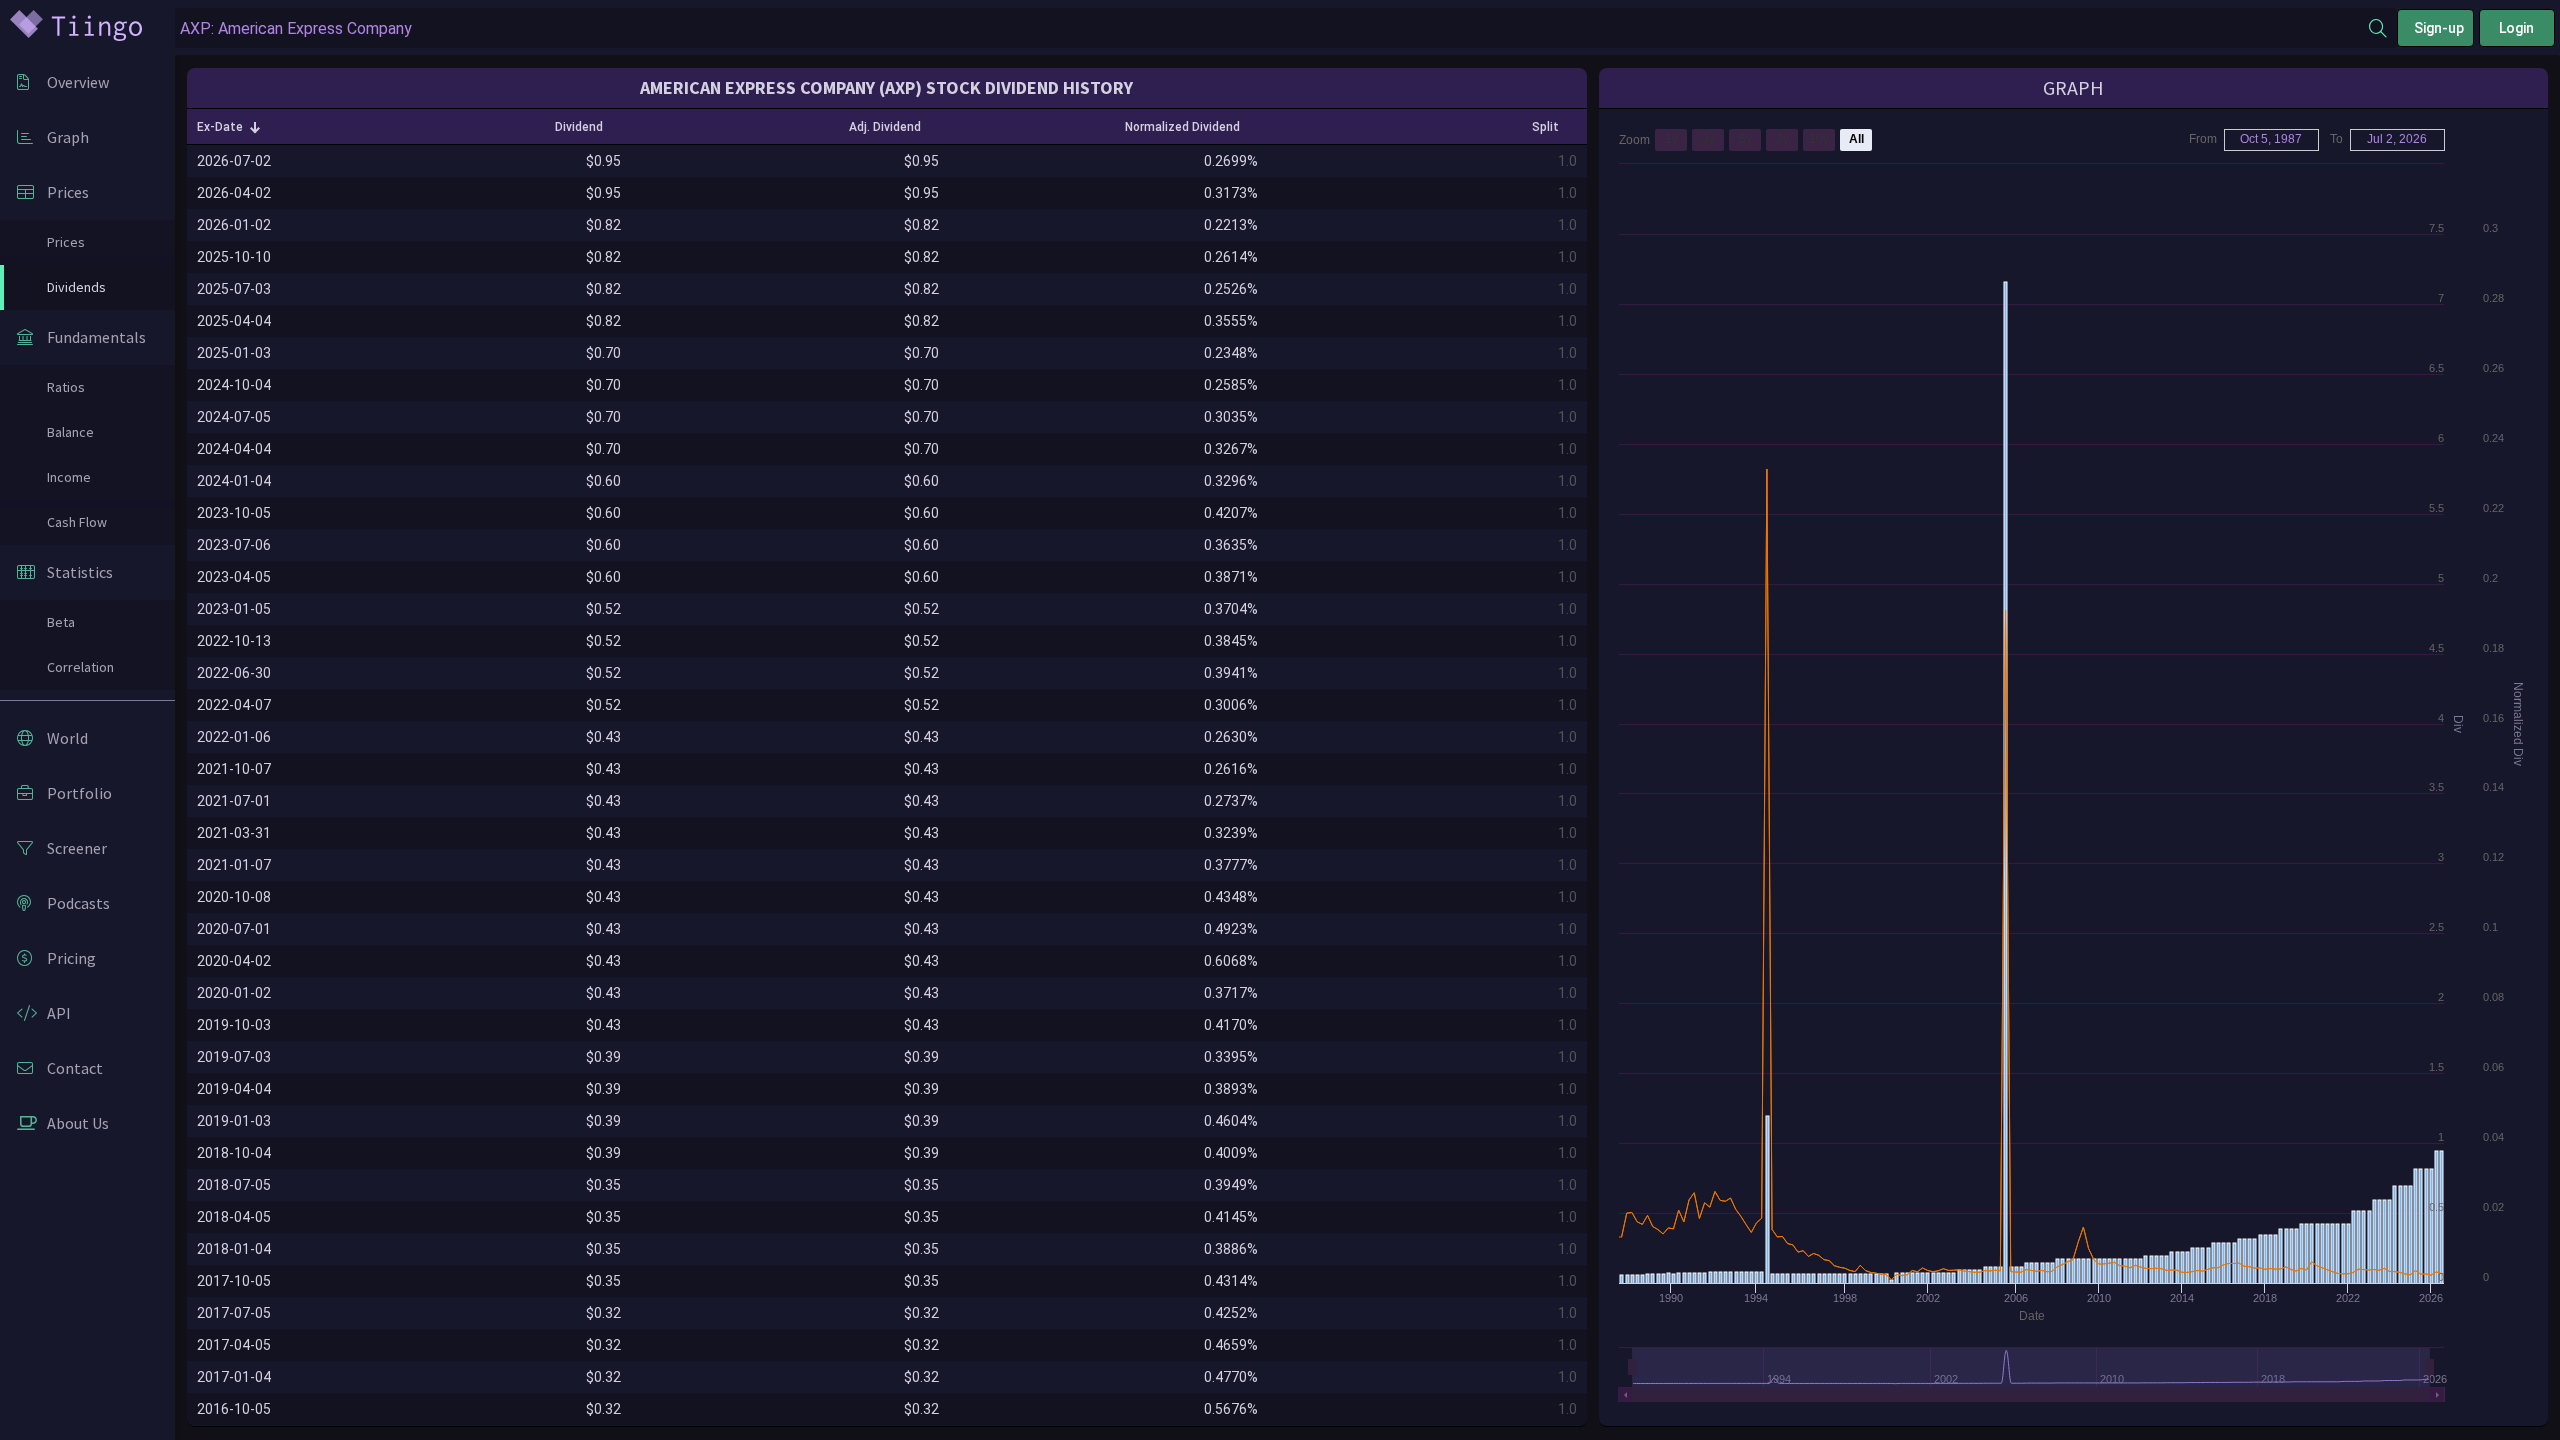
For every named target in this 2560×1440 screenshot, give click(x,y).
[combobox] (1272, 28)
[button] (229, 127)
